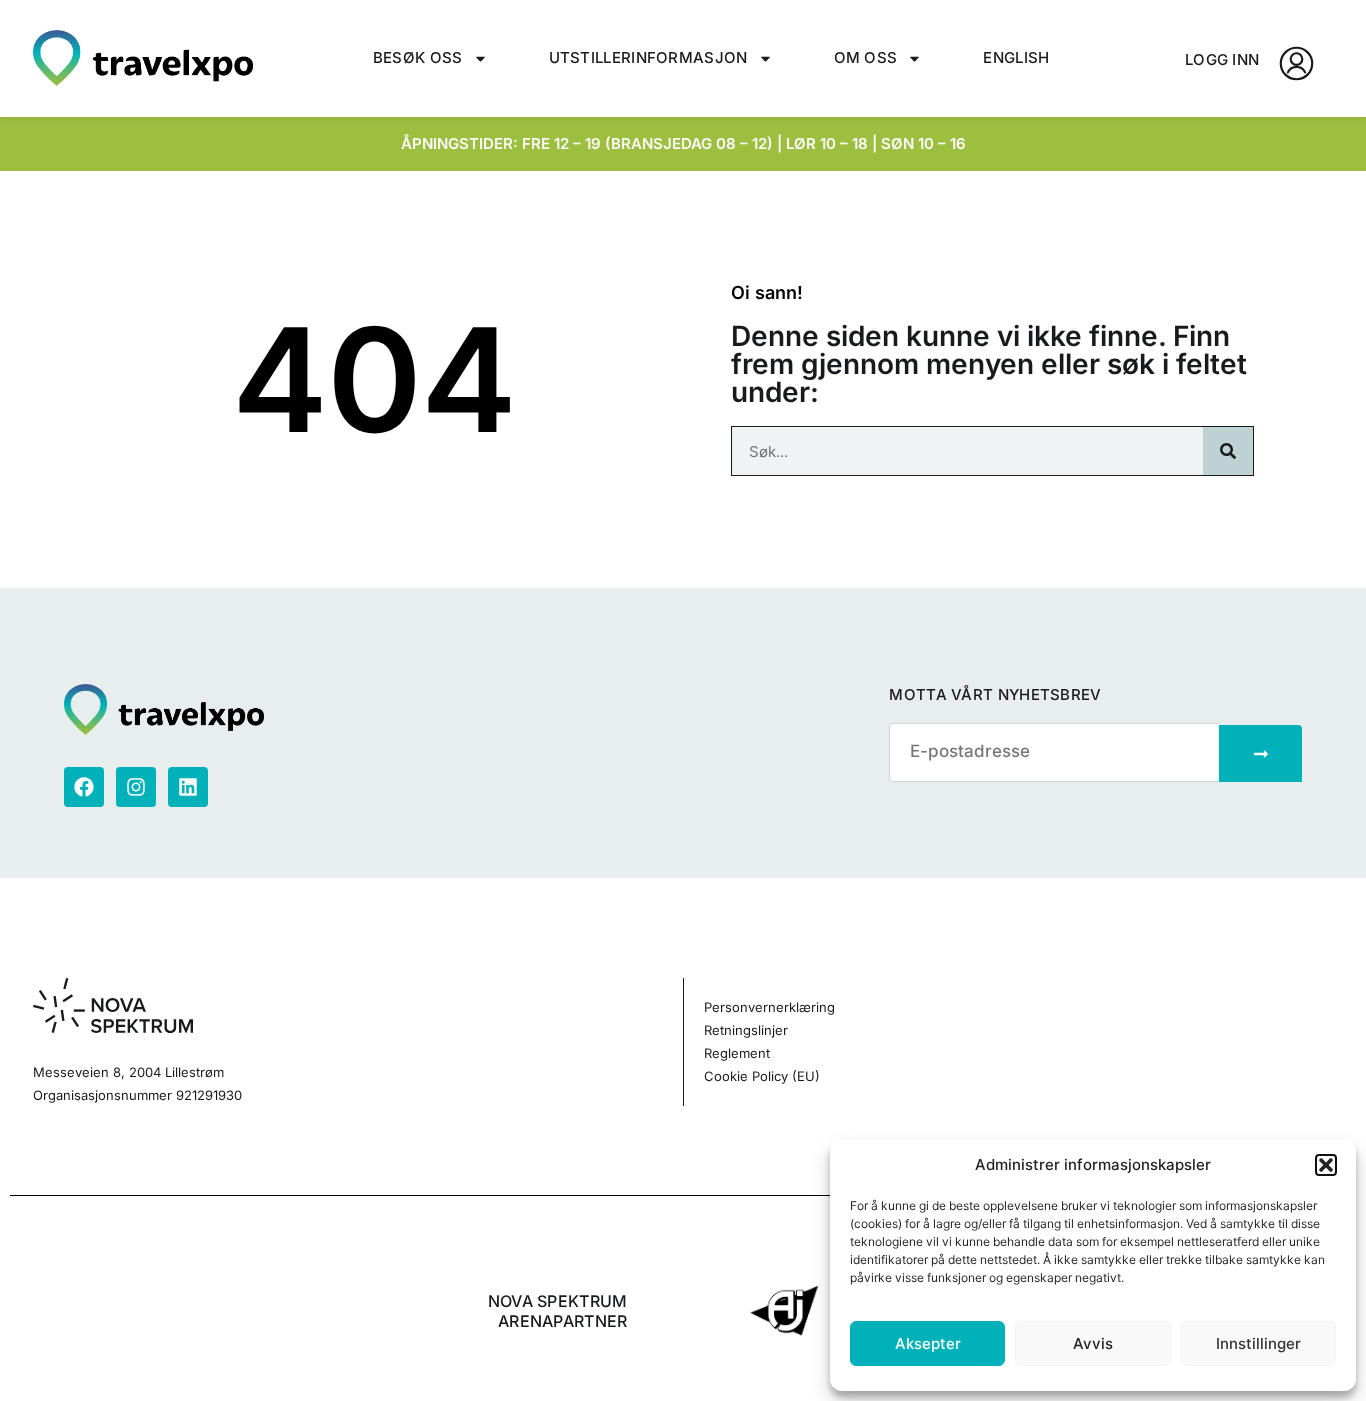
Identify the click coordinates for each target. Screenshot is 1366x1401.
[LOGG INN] (1296, 63)
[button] (1326, 1165)
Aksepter (928, 1343)
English (1016, 57)
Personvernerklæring (769, 1007)
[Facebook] (84, 787)
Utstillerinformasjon (648, 57)
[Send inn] (1260, 753)
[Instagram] (136, 787)
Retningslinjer (746, 1030)
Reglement (737, 1053)
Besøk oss (418, 57)
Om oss (866, 57)
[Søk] (1228, 451)
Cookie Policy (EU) (762, 1076)
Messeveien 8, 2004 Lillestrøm (128, 1072)
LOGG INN (1222, 59)
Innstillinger (1258, 1343)
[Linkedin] (188, 787)
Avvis (1093, 1343)
